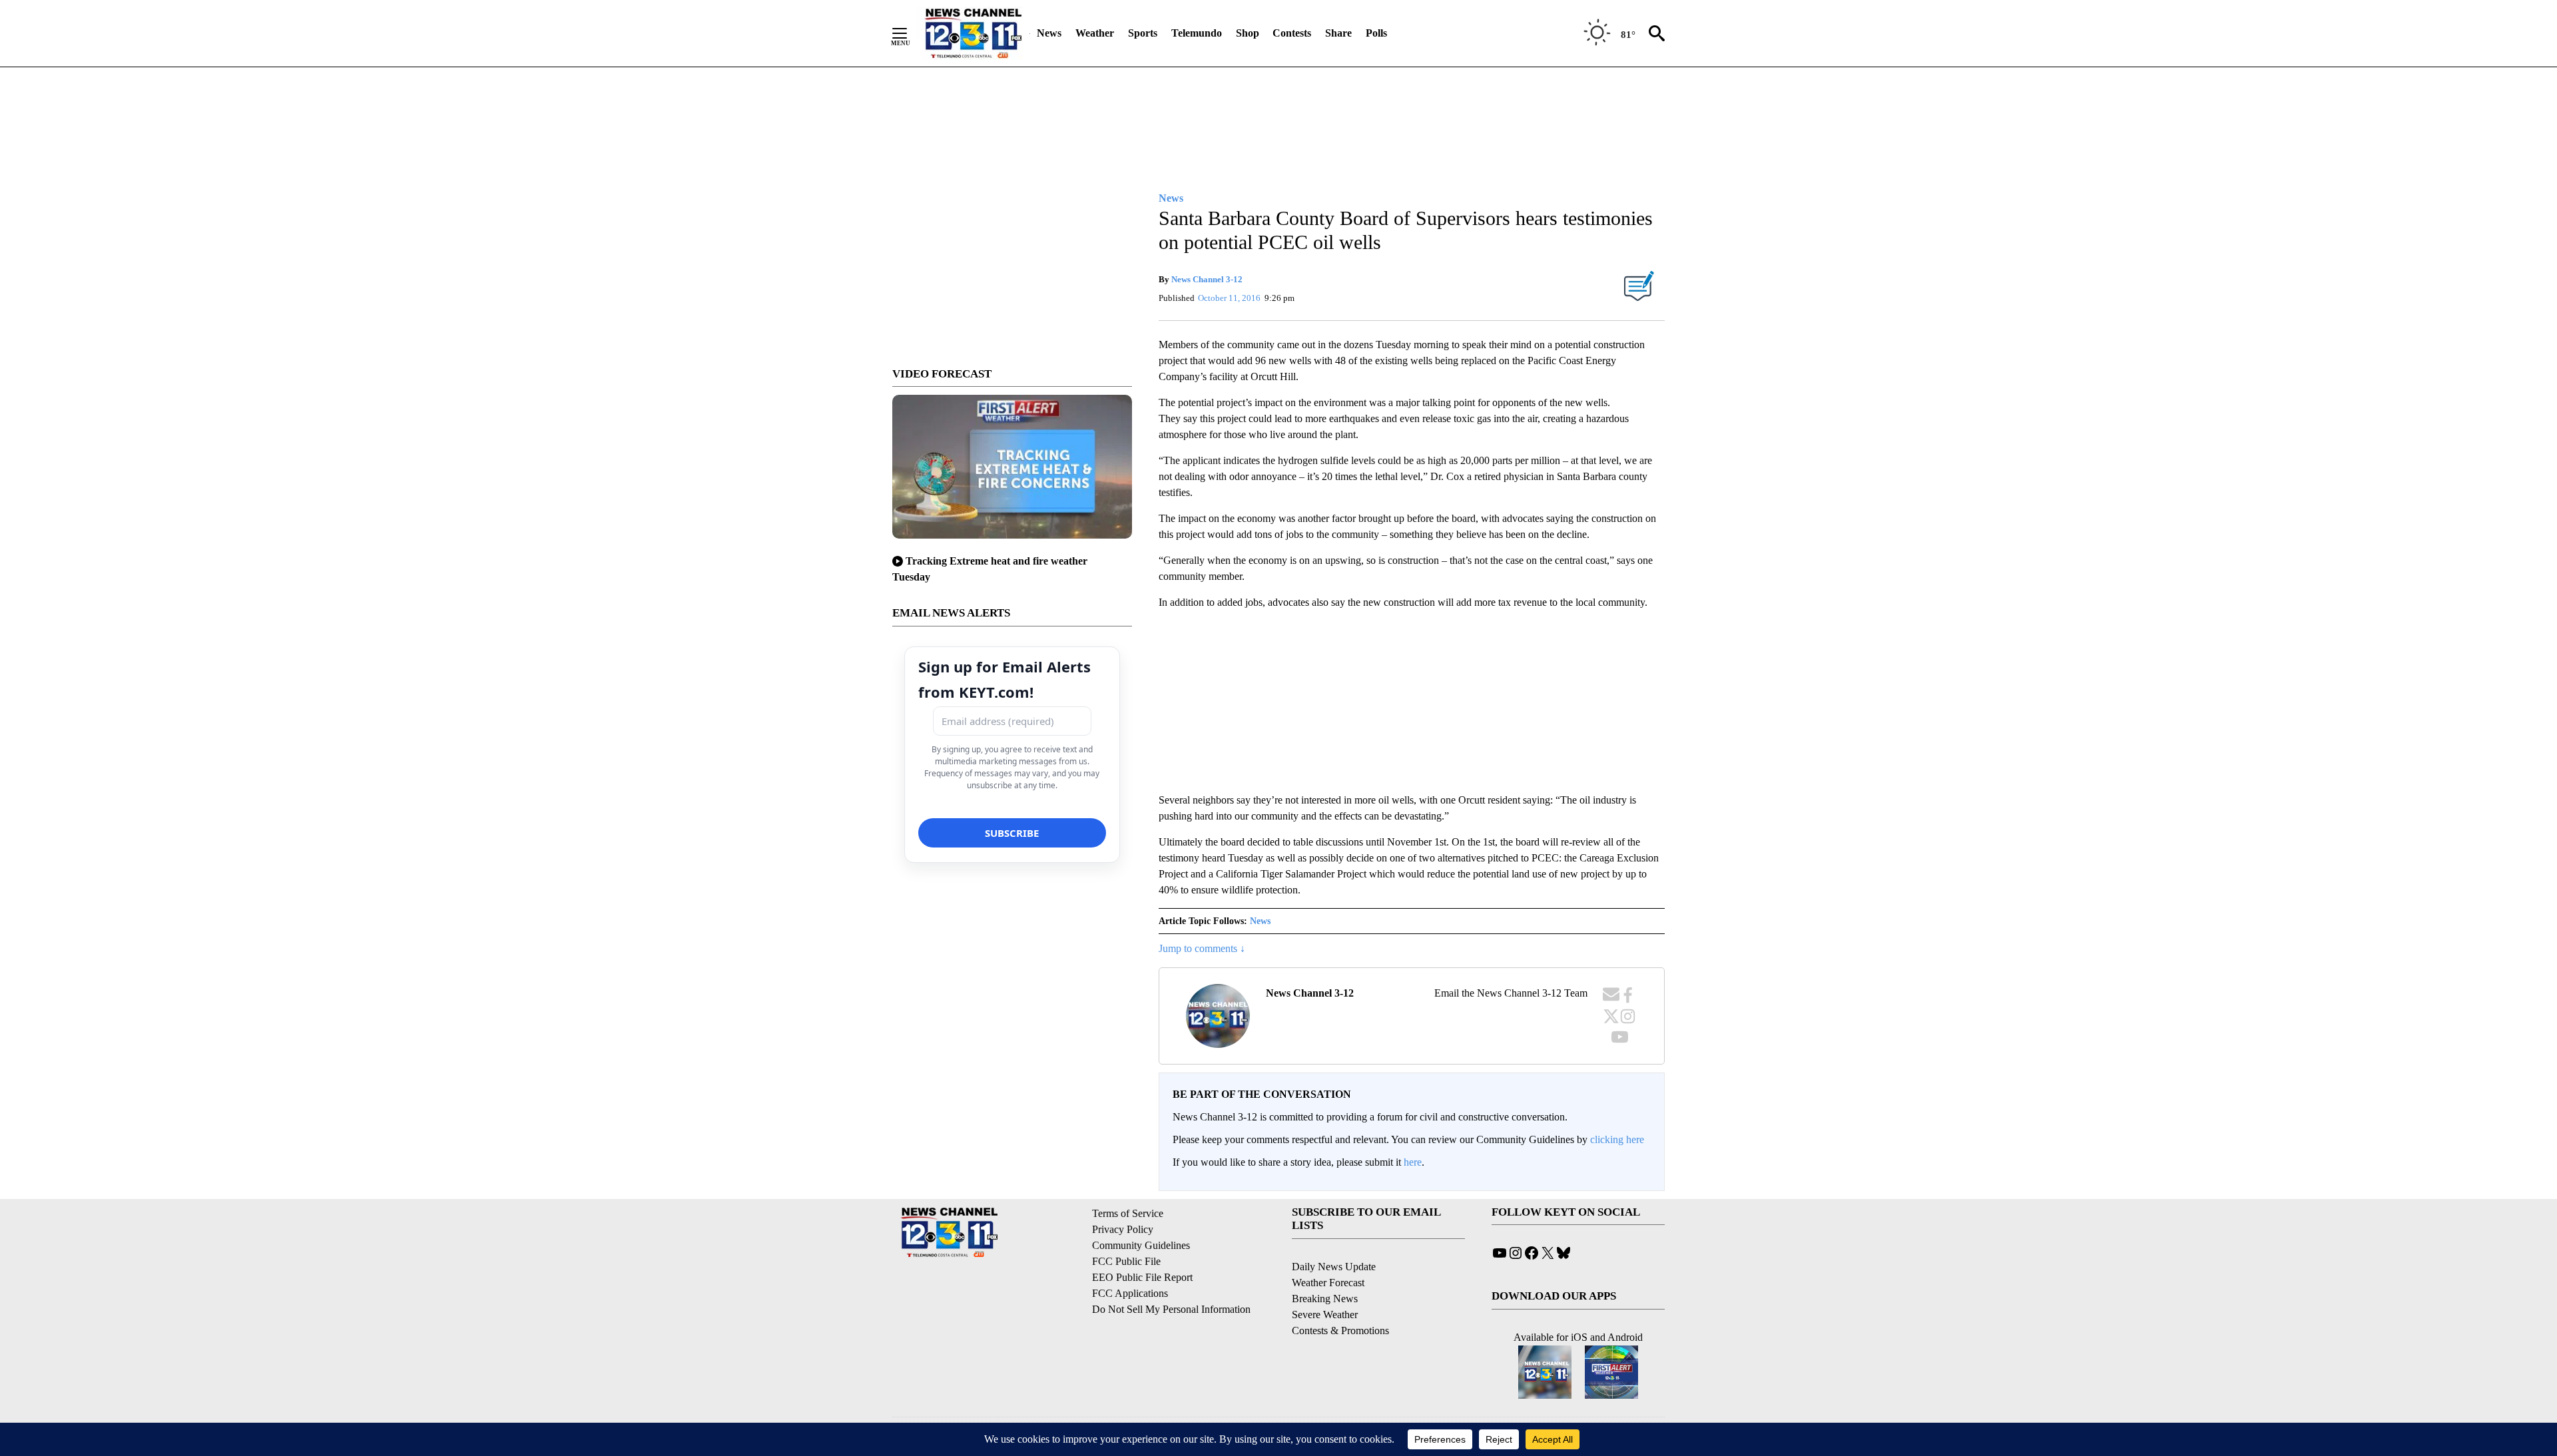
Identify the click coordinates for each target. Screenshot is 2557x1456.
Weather (1095, 33)
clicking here (1617, 1139)
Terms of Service (1128, 1213)
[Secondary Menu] (910, 33)
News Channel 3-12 (1207, 279)
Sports (1143, 33)
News (1049, 33)
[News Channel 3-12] (973, 33)
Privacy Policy (1123, 1229)
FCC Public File (1126, 1261)
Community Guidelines (1141, 1245)
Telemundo (1197, 33)
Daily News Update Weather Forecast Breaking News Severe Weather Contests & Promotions (1340, 1299)
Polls (1376, 33)
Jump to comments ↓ (1202, 948)
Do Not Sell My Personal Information (1171, 1309)
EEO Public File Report (1142, 1277)
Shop (1248, 33)
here (1413, 1162)
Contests (1292, 33)
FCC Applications (1130, 1293)
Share (1338, 33)
